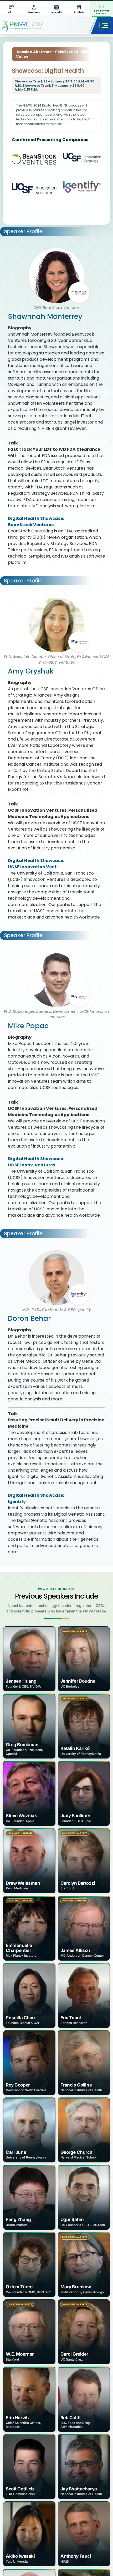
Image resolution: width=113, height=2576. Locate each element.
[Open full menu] (105, 25)
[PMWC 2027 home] (30, 25)
